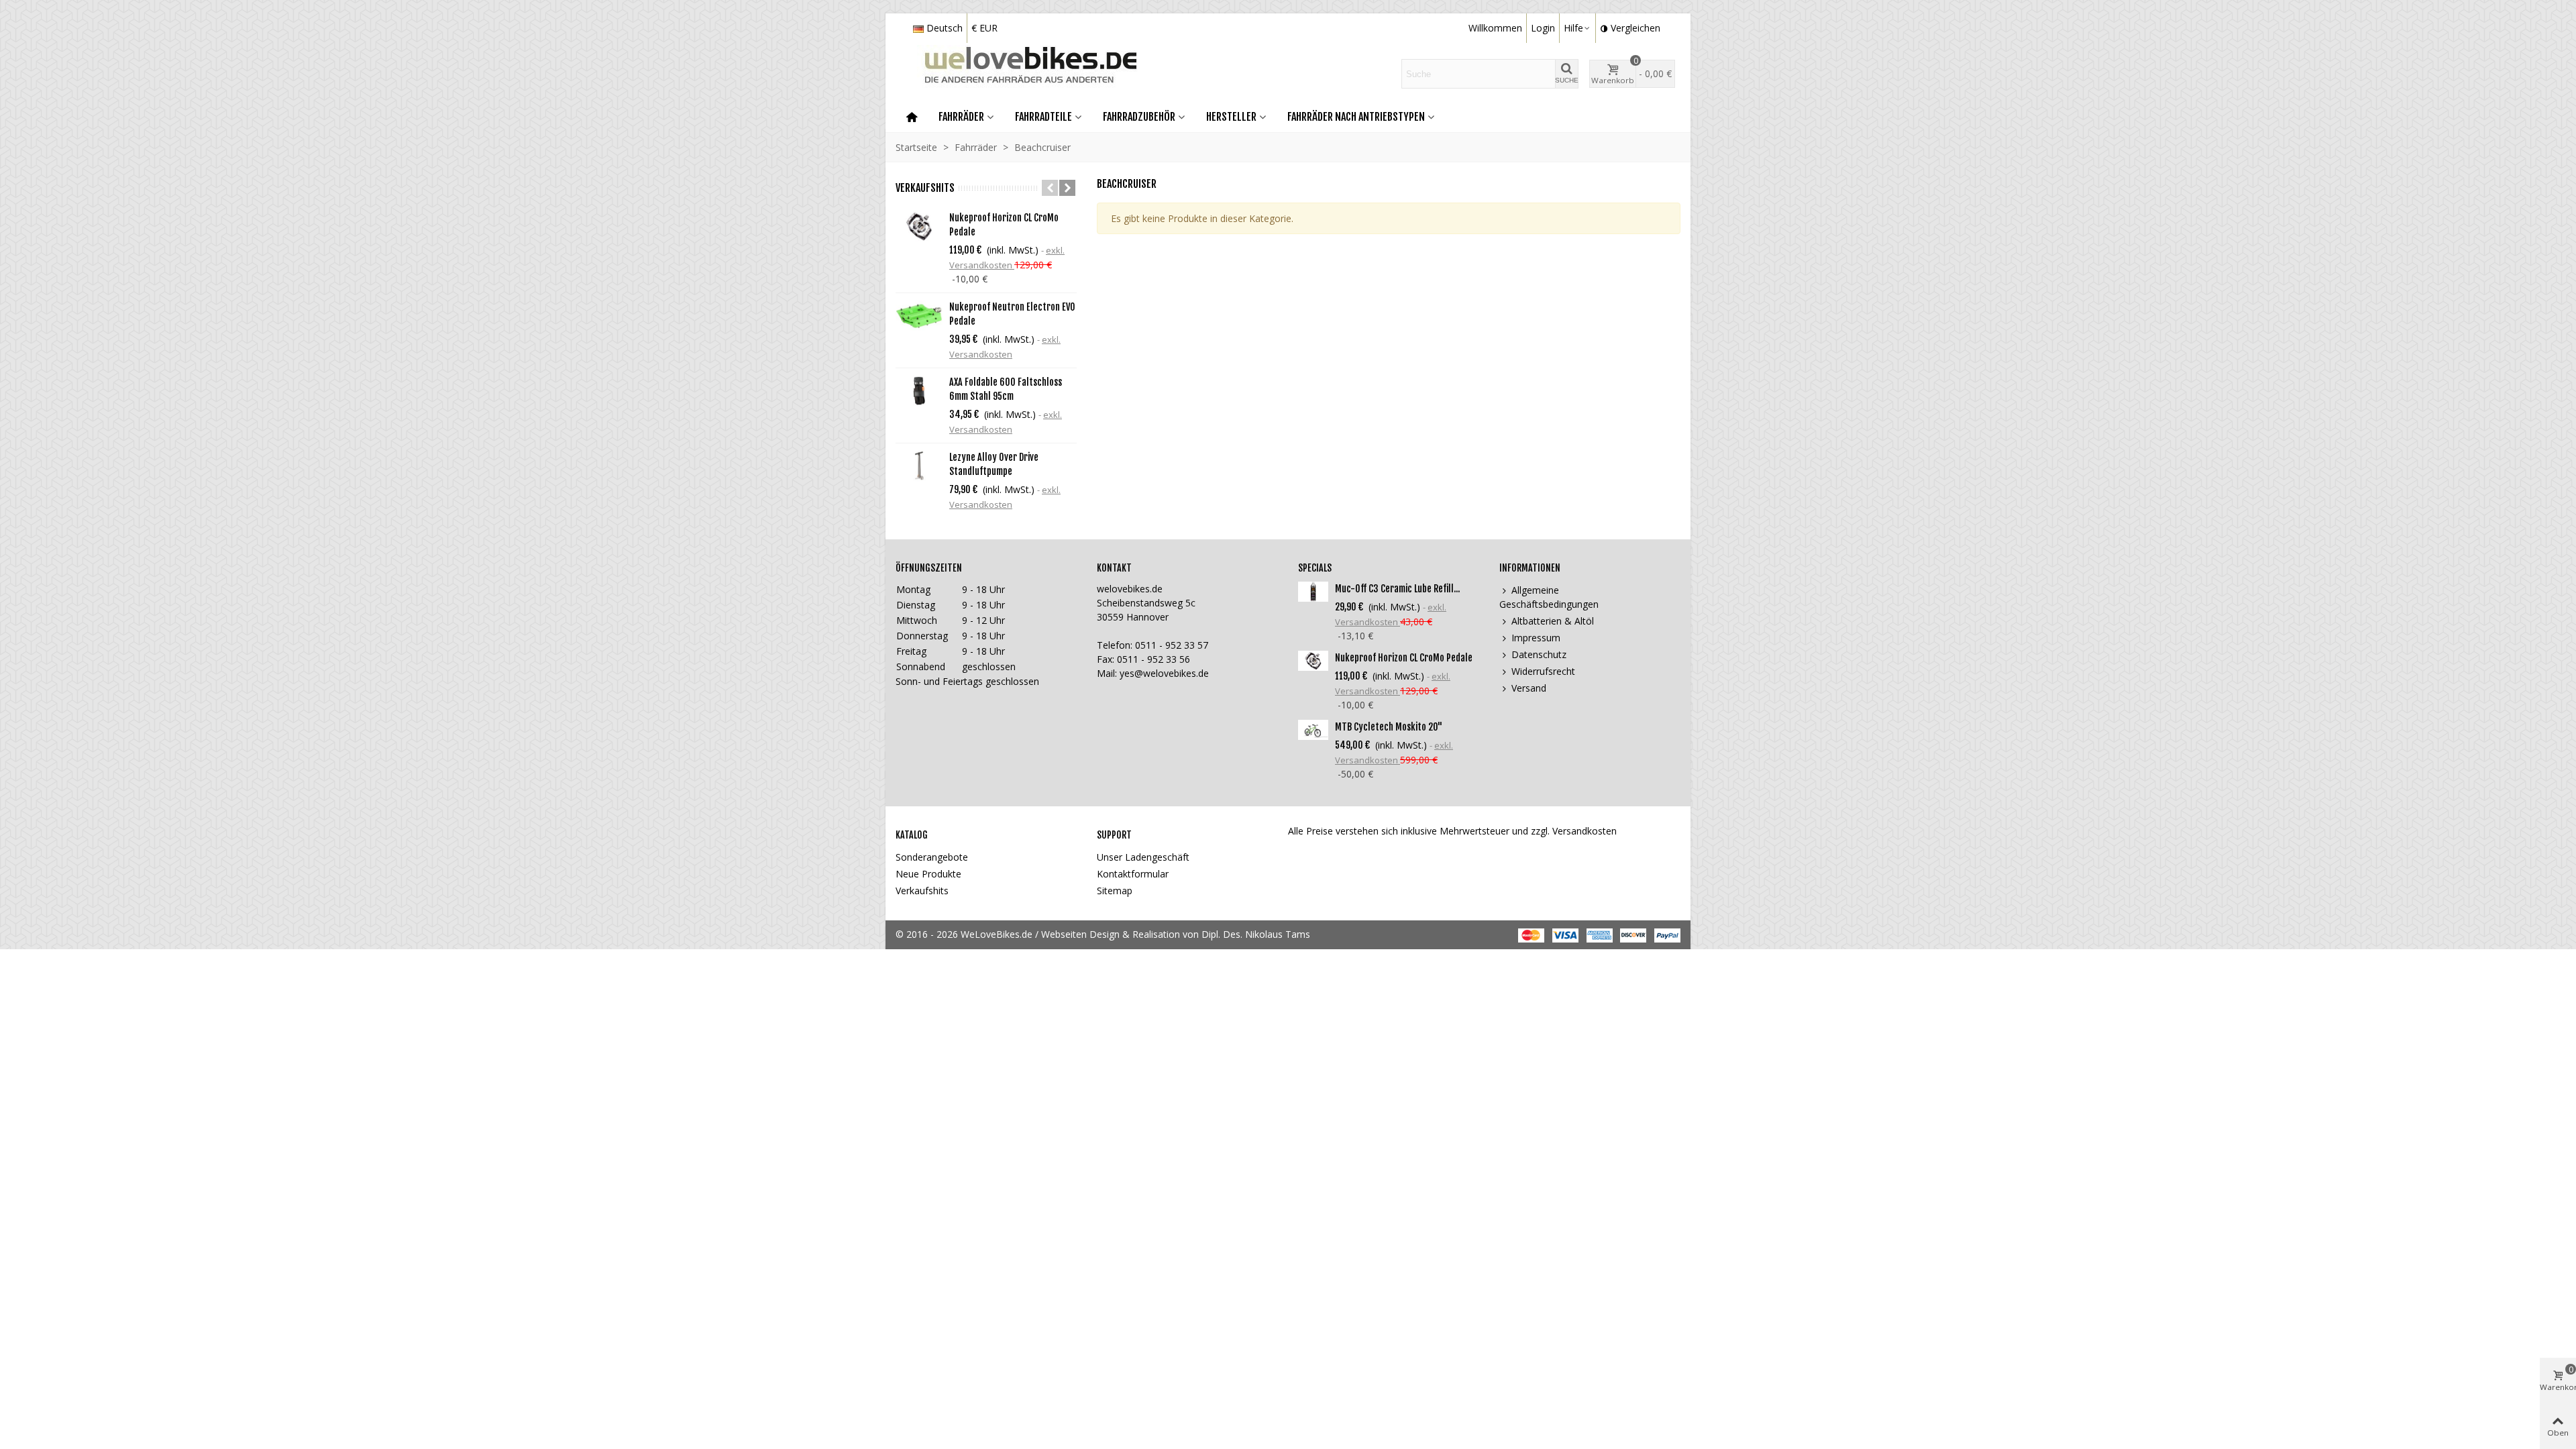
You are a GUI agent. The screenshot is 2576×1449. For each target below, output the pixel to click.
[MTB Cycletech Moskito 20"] (1313, 730)
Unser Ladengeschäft (1143, 857)
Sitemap (1115, 891)
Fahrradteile (1043, 117)
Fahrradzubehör (1139, 117)
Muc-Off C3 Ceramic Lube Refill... (1397, 589)
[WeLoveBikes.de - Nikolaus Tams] (1017, 74)
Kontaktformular (1133, 874)
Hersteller (1231, 117)
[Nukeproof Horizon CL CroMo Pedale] (919, 226)
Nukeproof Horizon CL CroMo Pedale (1004, 225)
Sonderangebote (932, 857)
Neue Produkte (928, 874)
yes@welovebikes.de (1164, 673)
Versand (1529, 688)
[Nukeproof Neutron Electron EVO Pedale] (919, 316)
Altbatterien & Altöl (1553, 621)
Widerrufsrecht (1543, 671)
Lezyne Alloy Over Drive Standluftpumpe (994, 464)
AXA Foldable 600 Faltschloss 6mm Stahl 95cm (1006, 389)
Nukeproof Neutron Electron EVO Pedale (1012, 314)
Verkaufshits (925, 188)
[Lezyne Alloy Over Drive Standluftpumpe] (919, 466)
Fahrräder (961, 117)
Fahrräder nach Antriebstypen (1356, 117)
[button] (1050, 188)
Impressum (1536, 638)
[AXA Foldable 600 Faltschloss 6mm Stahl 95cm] (919, 391)
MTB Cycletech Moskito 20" (1389, 727)
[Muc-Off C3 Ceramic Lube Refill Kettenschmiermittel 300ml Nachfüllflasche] (1313, 592)
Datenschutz (1539, 654)
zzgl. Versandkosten (1574, 831)
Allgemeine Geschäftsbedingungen (1549, 597)
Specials (1315, 568)
